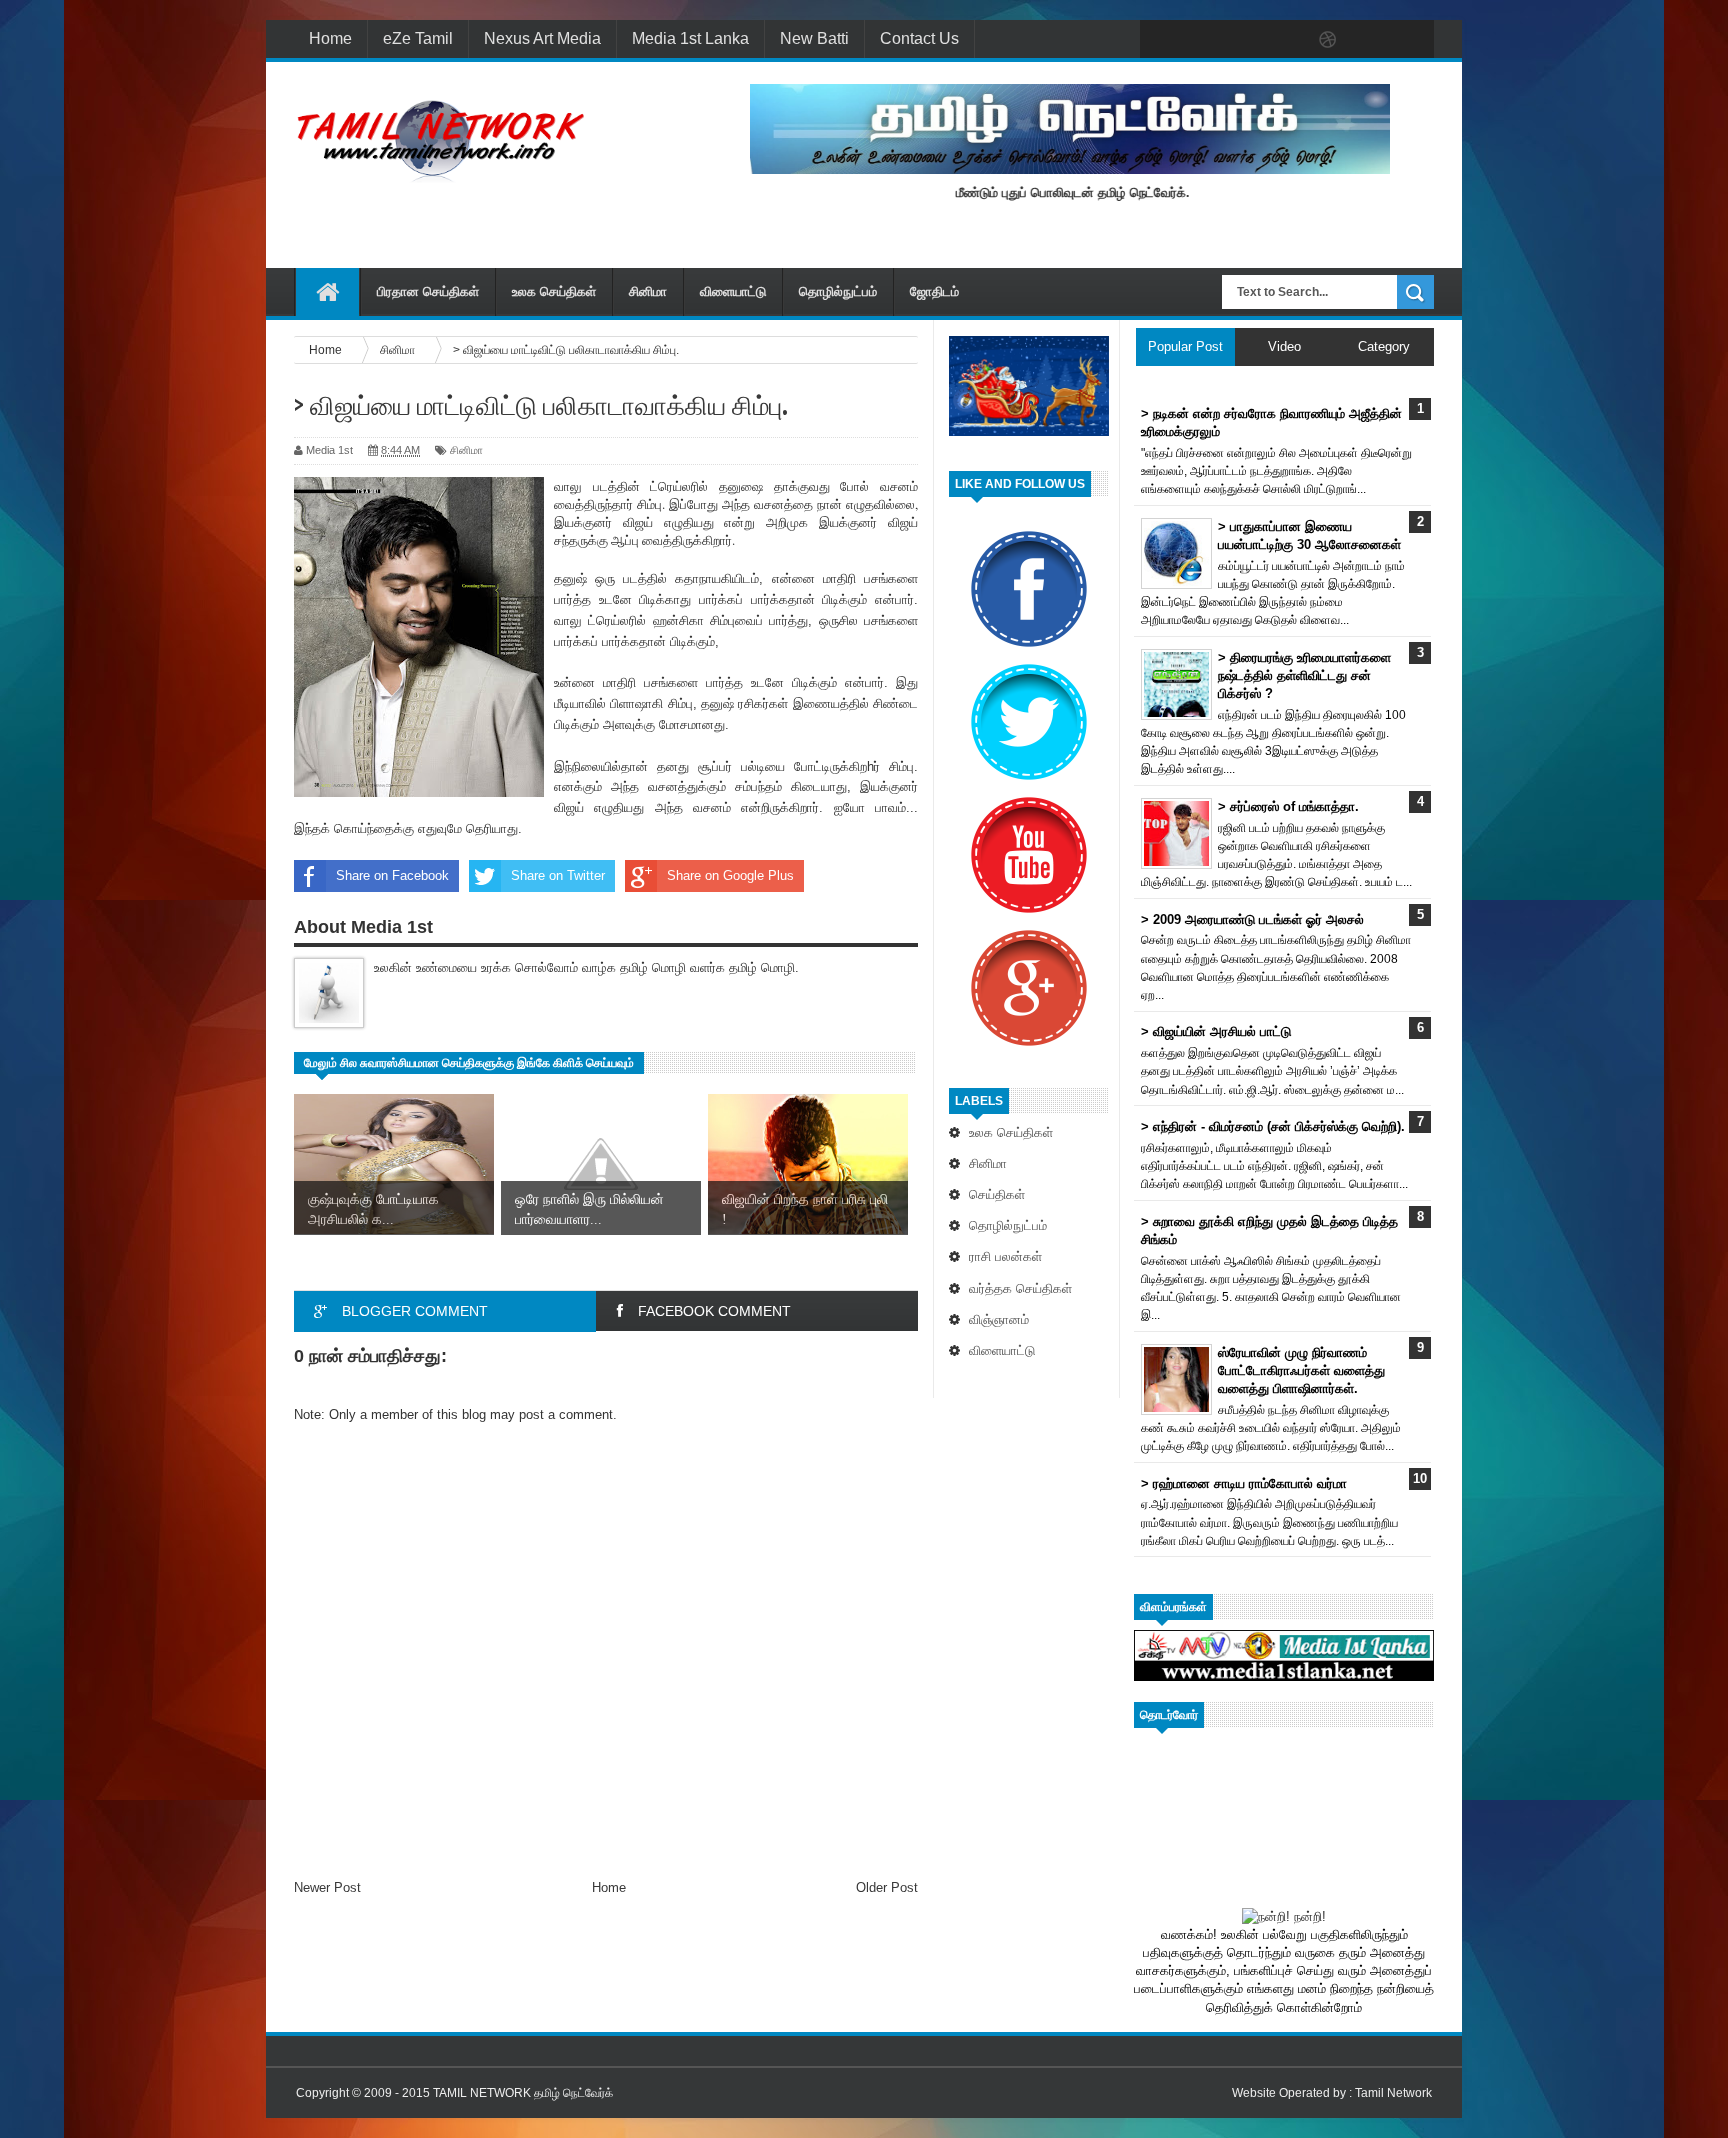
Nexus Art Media (542, 38)
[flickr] (1286, 40)
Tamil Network (1393, 2093)
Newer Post (327, 1887)
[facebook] (1160, 40)
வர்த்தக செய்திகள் (1020, 1288)
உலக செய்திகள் (554, 291)
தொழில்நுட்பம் (838, 291)
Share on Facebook (392, 875)
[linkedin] (1370, 40)
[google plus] (1412, 40)
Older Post (887, 1887)
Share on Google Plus (730, 875)
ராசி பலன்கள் (1005, 1256)
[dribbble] (1328, 40)
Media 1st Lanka (690, 38)
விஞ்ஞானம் (999, 1319)
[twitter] (1202, 40)
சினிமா (648, 291)
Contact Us (919, 38)
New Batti (814, 38)
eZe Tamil (418, 38)
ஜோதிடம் (934, 291)
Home (330, 38)
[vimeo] (1244, 40)
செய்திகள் (997, 1194)
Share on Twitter (558, 875)
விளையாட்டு (733, 291)
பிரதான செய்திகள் (428, 291)
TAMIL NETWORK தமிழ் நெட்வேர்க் (523, 2093)
